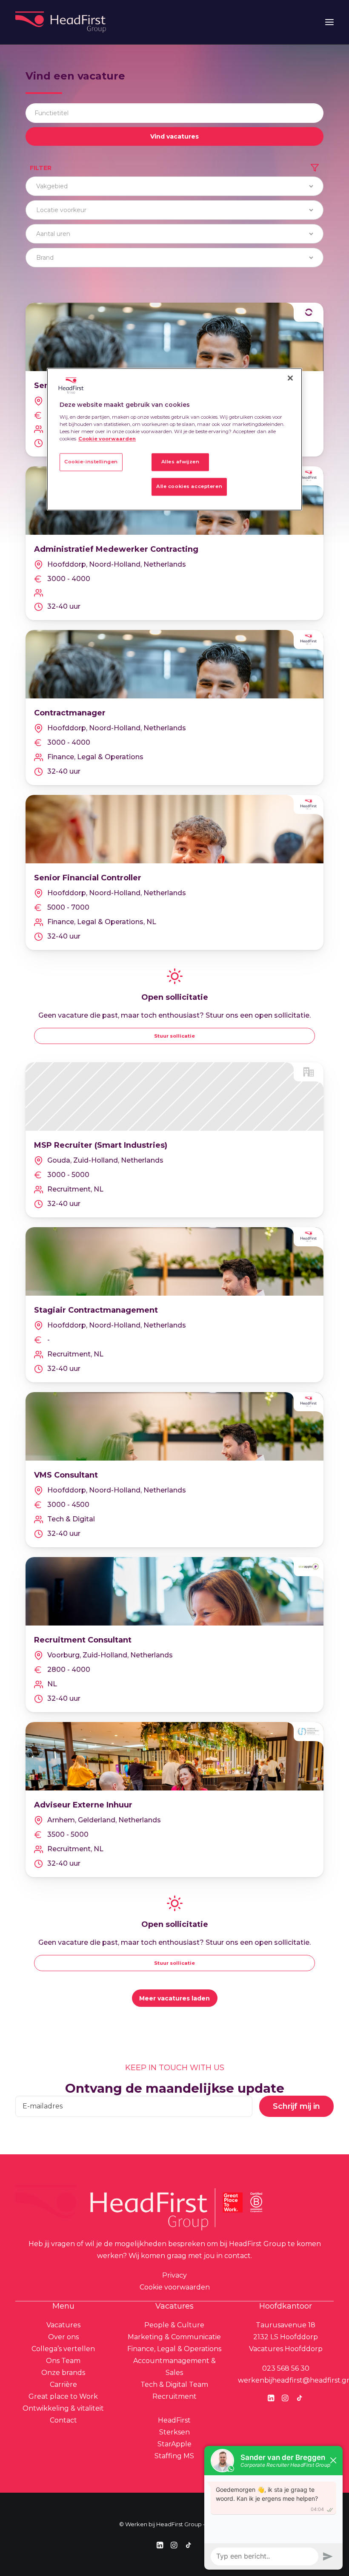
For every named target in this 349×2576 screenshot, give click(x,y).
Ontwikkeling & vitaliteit (63, 2408)
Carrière (63, 2385)
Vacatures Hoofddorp (286, 2349)
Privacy (174, 2275)
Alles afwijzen (180, 462)
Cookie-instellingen (91, 462)
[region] (174, 439)
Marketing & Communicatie (174, 2337)
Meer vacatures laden (174, 1998)
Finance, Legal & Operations (174, 2349)
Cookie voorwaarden (175, 2287)
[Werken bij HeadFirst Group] (62, 22)
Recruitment (174, 2396)
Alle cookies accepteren (189, 486)
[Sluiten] (290, 378)
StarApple (174, 2444)
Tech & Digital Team (174, 2385)
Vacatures (63, 2325)
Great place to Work (63, 2396)
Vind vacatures (174, 136)
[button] (329, 22)
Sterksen (174, 2432)
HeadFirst (174, 2420)
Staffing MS (174, 2456)
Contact (63, 2420)
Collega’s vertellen (63, 2349)
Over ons (63, 2337)
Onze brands (63, 2373)
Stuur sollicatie (174, 1036)
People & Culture (174, 2325)
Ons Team (63, 2361)
